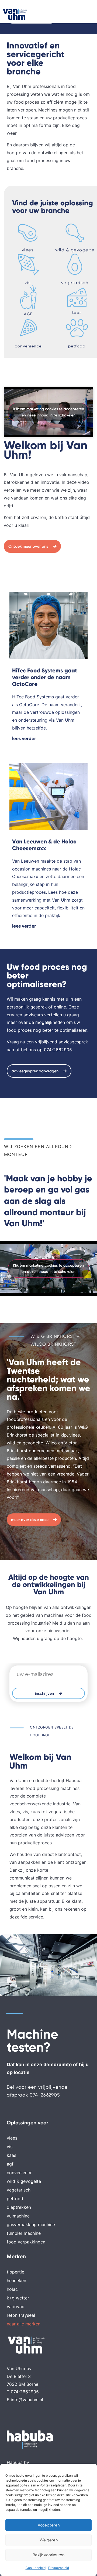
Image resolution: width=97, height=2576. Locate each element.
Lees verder (24, 738)
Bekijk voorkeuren (48, 2555)
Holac (12, 2289)
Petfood (15, 2199)
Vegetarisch (19, 2190)
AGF (28, 314)
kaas (77, 313)
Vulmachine (18, 2216)
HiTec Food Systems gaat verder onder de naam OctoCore (45, 677)
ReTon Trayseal (21, 2315)
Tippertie (15, 2272)
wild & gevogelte (75, 250)
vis (28, 283)
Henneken (16, 2281)
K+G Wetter (18, 2298)
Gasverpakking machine (31, 2225)
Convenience (20, 2173)
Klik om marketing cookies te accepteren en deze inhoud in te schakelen (49, 412)
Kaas (11, 2155)
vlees (28, 250)
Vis (10, 2147)
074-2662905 (58, 1050)
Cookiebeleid (36, 2568)
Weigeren (49, 2540)
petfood (77, 346)
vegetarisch (75, 283)
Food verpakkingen (26, 2242)
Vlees (12, 2138)
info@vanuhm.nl (27, 2400)
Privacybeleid (59, 2568)
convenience (28, 346)
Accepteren (49, 2525)
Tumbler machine (24, 2233)
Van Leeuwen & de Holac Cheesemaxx (44, 845)
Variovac (15, 2306)
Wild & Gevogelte (24, 2181)
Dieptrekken (19, 2207)
